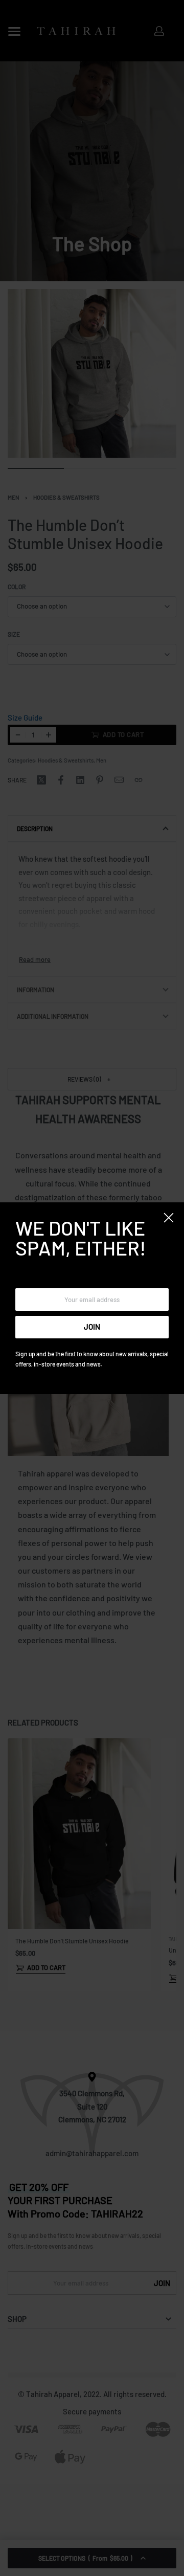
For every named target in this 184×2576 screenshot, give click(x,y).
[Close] (169, 1218)
